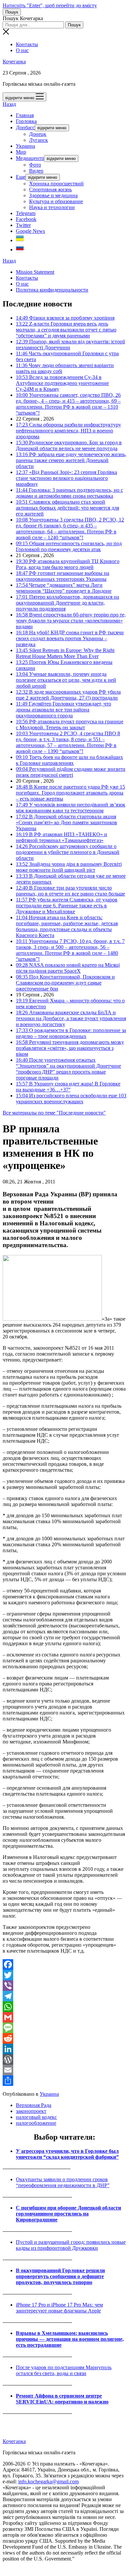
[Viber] (64, 1986)
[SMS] (64, 2028)
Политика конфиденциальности (52, 290)
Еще (21, 177)
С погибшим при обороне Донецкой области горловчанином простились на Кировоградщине (68, 2214)
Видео (36, 171)
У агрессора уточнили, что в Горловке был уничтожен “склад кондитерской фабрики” (67, 2154)
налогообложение (36, 2123)
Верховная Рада (34, 2105)
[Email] (64, 2070)
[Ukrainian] (20, 240)
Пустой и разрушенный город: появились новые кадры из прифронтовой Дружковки (71, 2245)
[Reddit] (64, 2038)
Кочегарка (14, 62)
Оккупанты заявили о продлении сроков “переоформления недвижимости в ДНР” (63, 2182)
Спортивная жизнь (50, 189)
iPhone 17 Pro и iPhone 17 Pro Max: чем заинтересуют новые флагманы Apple (59, 2308)
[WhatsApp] (64, 2007)
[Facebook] (64, 1964)
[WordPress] (64, 2059)
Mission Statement (35, 272)
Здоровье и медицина (53, 195)
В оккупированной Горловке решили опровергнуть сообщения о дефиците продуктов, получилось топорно (60, 2276)
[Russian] (20, 250)
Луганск (39, 140)
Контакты (27, 44)
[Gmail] (64, 2017)
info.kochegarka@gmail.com (48, 2482)
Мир (21, 152)
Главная (25, 115)
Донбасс (25, 127)
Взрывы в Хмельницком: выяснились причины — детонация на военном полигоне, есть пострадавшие (70, 2339)
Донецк (38, 134)
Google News (30, 231)
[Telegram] (64, 1996)
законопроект (31, 2111)
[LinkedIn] (64, 2049)
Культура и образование (56, 201)
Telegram (26, 213)
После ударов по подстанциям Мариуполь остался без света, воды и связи (64, 2370)
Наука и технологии (52, 207)
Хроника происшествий (56, 184)
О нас (22, 50)
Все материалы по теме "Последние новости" (54, 1113)
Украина (25, 146)
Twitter (23, 225)
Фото (35, 165)
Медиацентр (30, 158)
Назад (9, 104)
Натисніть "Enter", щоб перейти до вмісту (50, 5)
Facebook (26, 219)
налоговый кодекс (36, 2117)
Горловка (26, 121)
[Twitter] (64, 1975)
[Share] (64, 2081)
